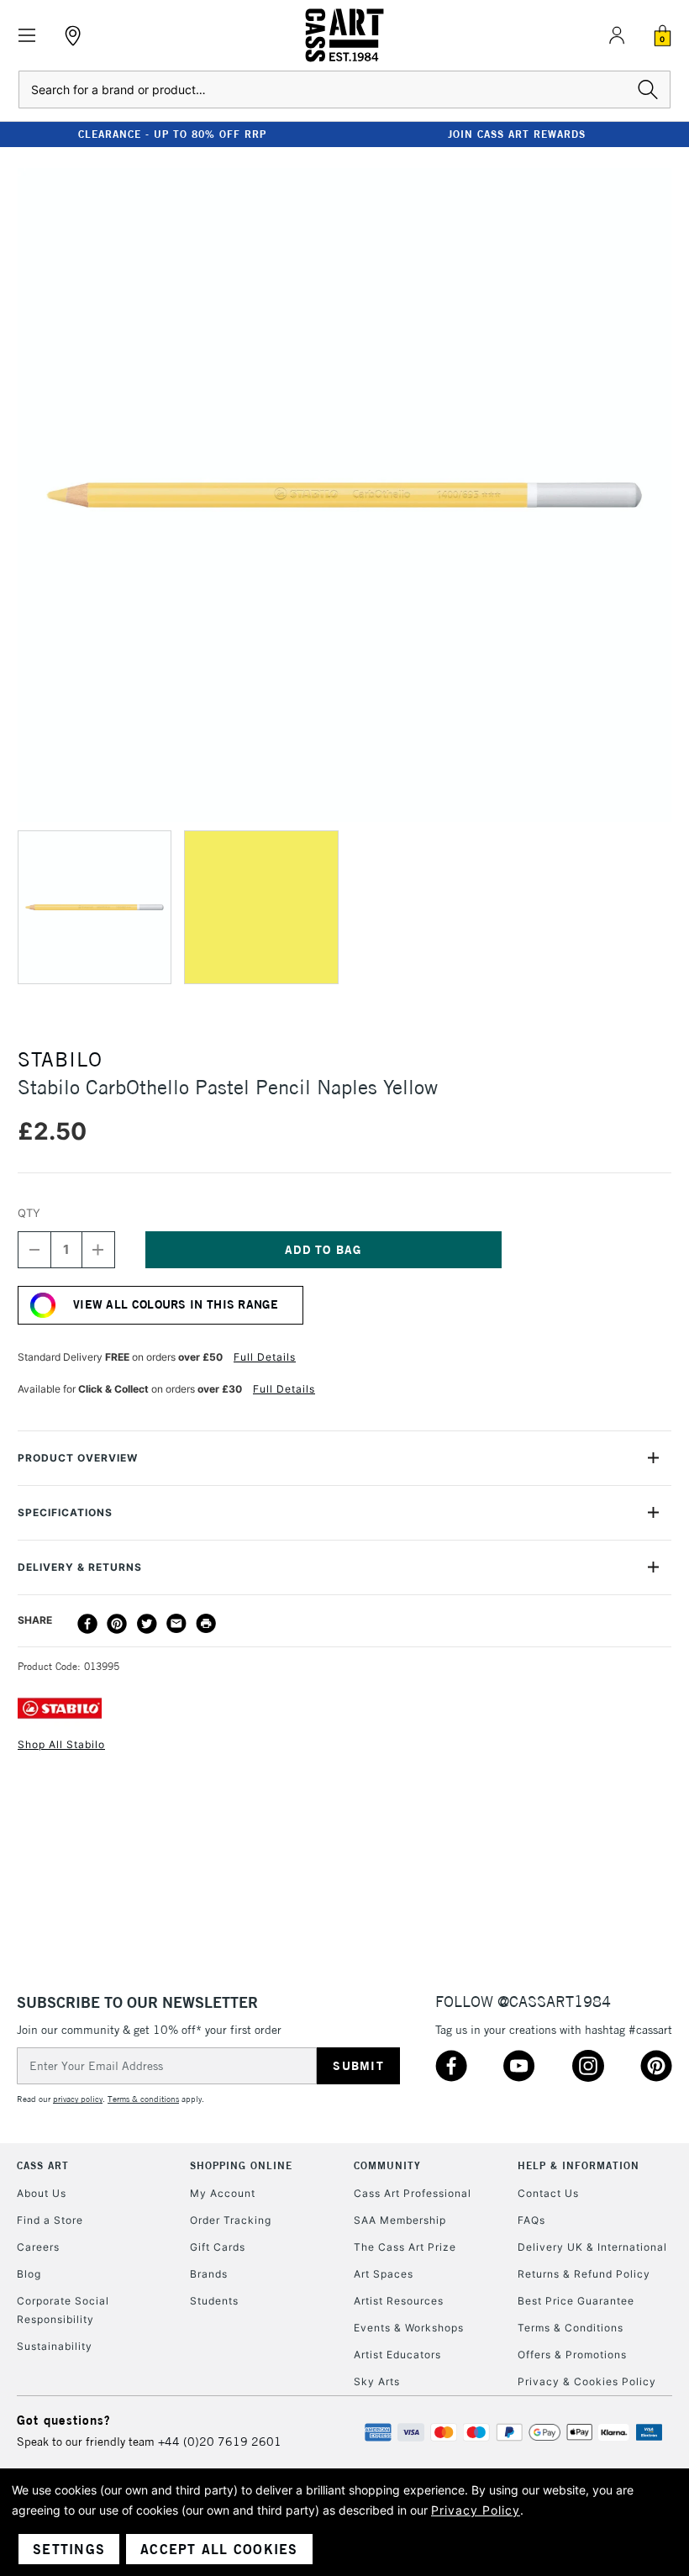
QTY (29, 1213)
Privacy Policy (476, 2510)
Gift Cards (218, 2247)
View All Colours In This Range (176, 1304)
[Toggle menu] (27, 36)
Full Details (265, 1357)
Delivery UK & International (592, 2247)
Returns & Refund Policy (584, 2274)
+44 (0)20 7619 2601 (220, 2442)
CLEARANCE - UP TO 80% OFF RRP (172, 134)
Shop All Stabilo (61, 1744)
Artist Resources (399, 2301)
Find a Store (50, 2220)
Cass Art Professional (413, 2193)
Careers (38, 2247)
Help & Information (579, 2165)
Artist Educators (397, 2355)
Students (214, 2301)
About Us (42, 2193)
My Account (223, 2193)
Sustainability (55, 2346)
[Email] (176, 1624)
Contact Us (548, 2193)
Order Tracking (231, 2220)
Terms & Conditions (571, 2328)
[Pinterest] (117, 1624)
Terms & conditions (143, 2099)
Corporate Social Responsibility (63, 2310)
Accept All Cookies (219, 2549)
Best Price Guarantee (576, 2301)
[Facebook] (87, 1624)
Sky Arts (377, 2381)
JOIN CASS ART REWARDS (517, 134)
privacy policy (78, 2099)
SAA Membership (400, 2220)
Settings (69, 2549)
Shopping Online (241, 2165)
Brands (209, 2274)
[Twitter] (147, 1624)
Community (387, 2165)
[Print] (206, 1624)
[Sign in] (617, 35)
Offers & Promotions (572, 2355)
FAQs (531, 2220)
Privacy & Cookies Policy (587, 2381)
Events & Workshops (409, 2328)
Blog (29, 2274)
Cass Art (43, 2165)
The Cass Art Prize (405, 2247)
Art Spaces (384, 2274)
